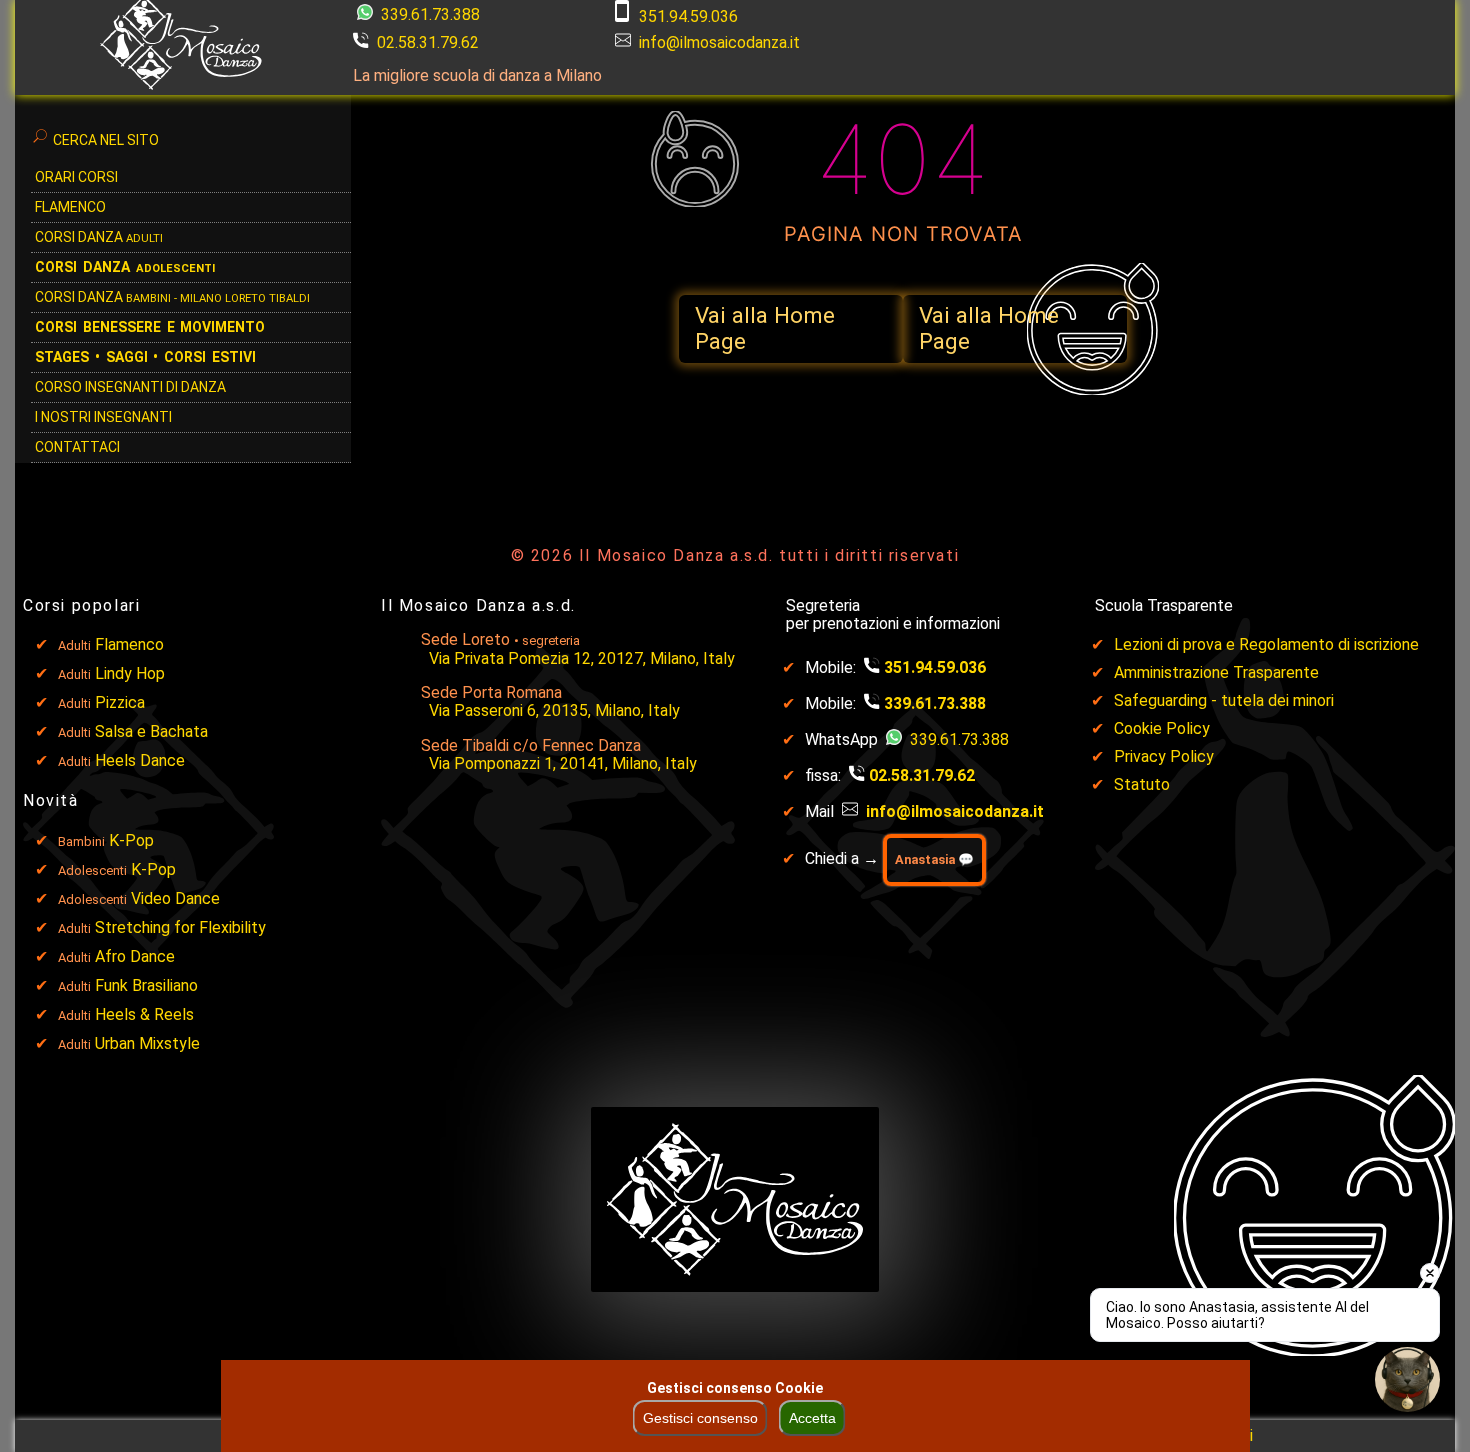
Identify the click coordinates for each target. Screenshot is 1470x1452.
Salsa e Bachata (151, 731)
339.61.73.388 (428, 14)
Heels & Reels (144, 1014)
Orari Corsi (76, 177)
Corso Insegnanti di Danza (130, 387)
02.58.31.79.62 (428, 42)
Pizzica (120, 702)
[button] (791, 329)
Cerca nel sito (106, 140)
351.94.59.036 (688, 16)
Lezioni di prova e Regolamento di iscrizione (1266, 644)
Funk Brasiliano (146, 985)
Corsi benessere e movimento (150, 327)
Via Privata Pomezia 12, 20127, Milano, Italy (582, 658)
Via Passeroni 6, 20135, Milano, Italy (554, 710)
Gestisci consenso (700, 1418)
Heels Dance (140, 760)
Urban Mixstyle (147, 1043)
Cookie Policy (1162, 728)
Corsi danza (125, 267)
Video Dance (175, 898)
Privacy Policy (1164, 756)
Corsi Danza (99, 237)
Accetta (812, 1418)
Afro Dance (135, 956)
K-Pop (131, 840)
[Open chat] (1407, 1379)
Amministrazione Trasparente (1216, 672)
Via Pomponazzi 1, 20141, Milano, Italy (563, 763)
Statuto (1142, 784)
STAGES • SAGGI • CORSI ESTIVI (145, 357)
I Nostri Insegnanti (103, 417)
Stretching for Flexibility (180, 927)
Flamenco (70, 207)
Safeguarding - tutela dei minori (1224, 700)
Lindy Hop (130, 673)
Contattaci (77, 447)
